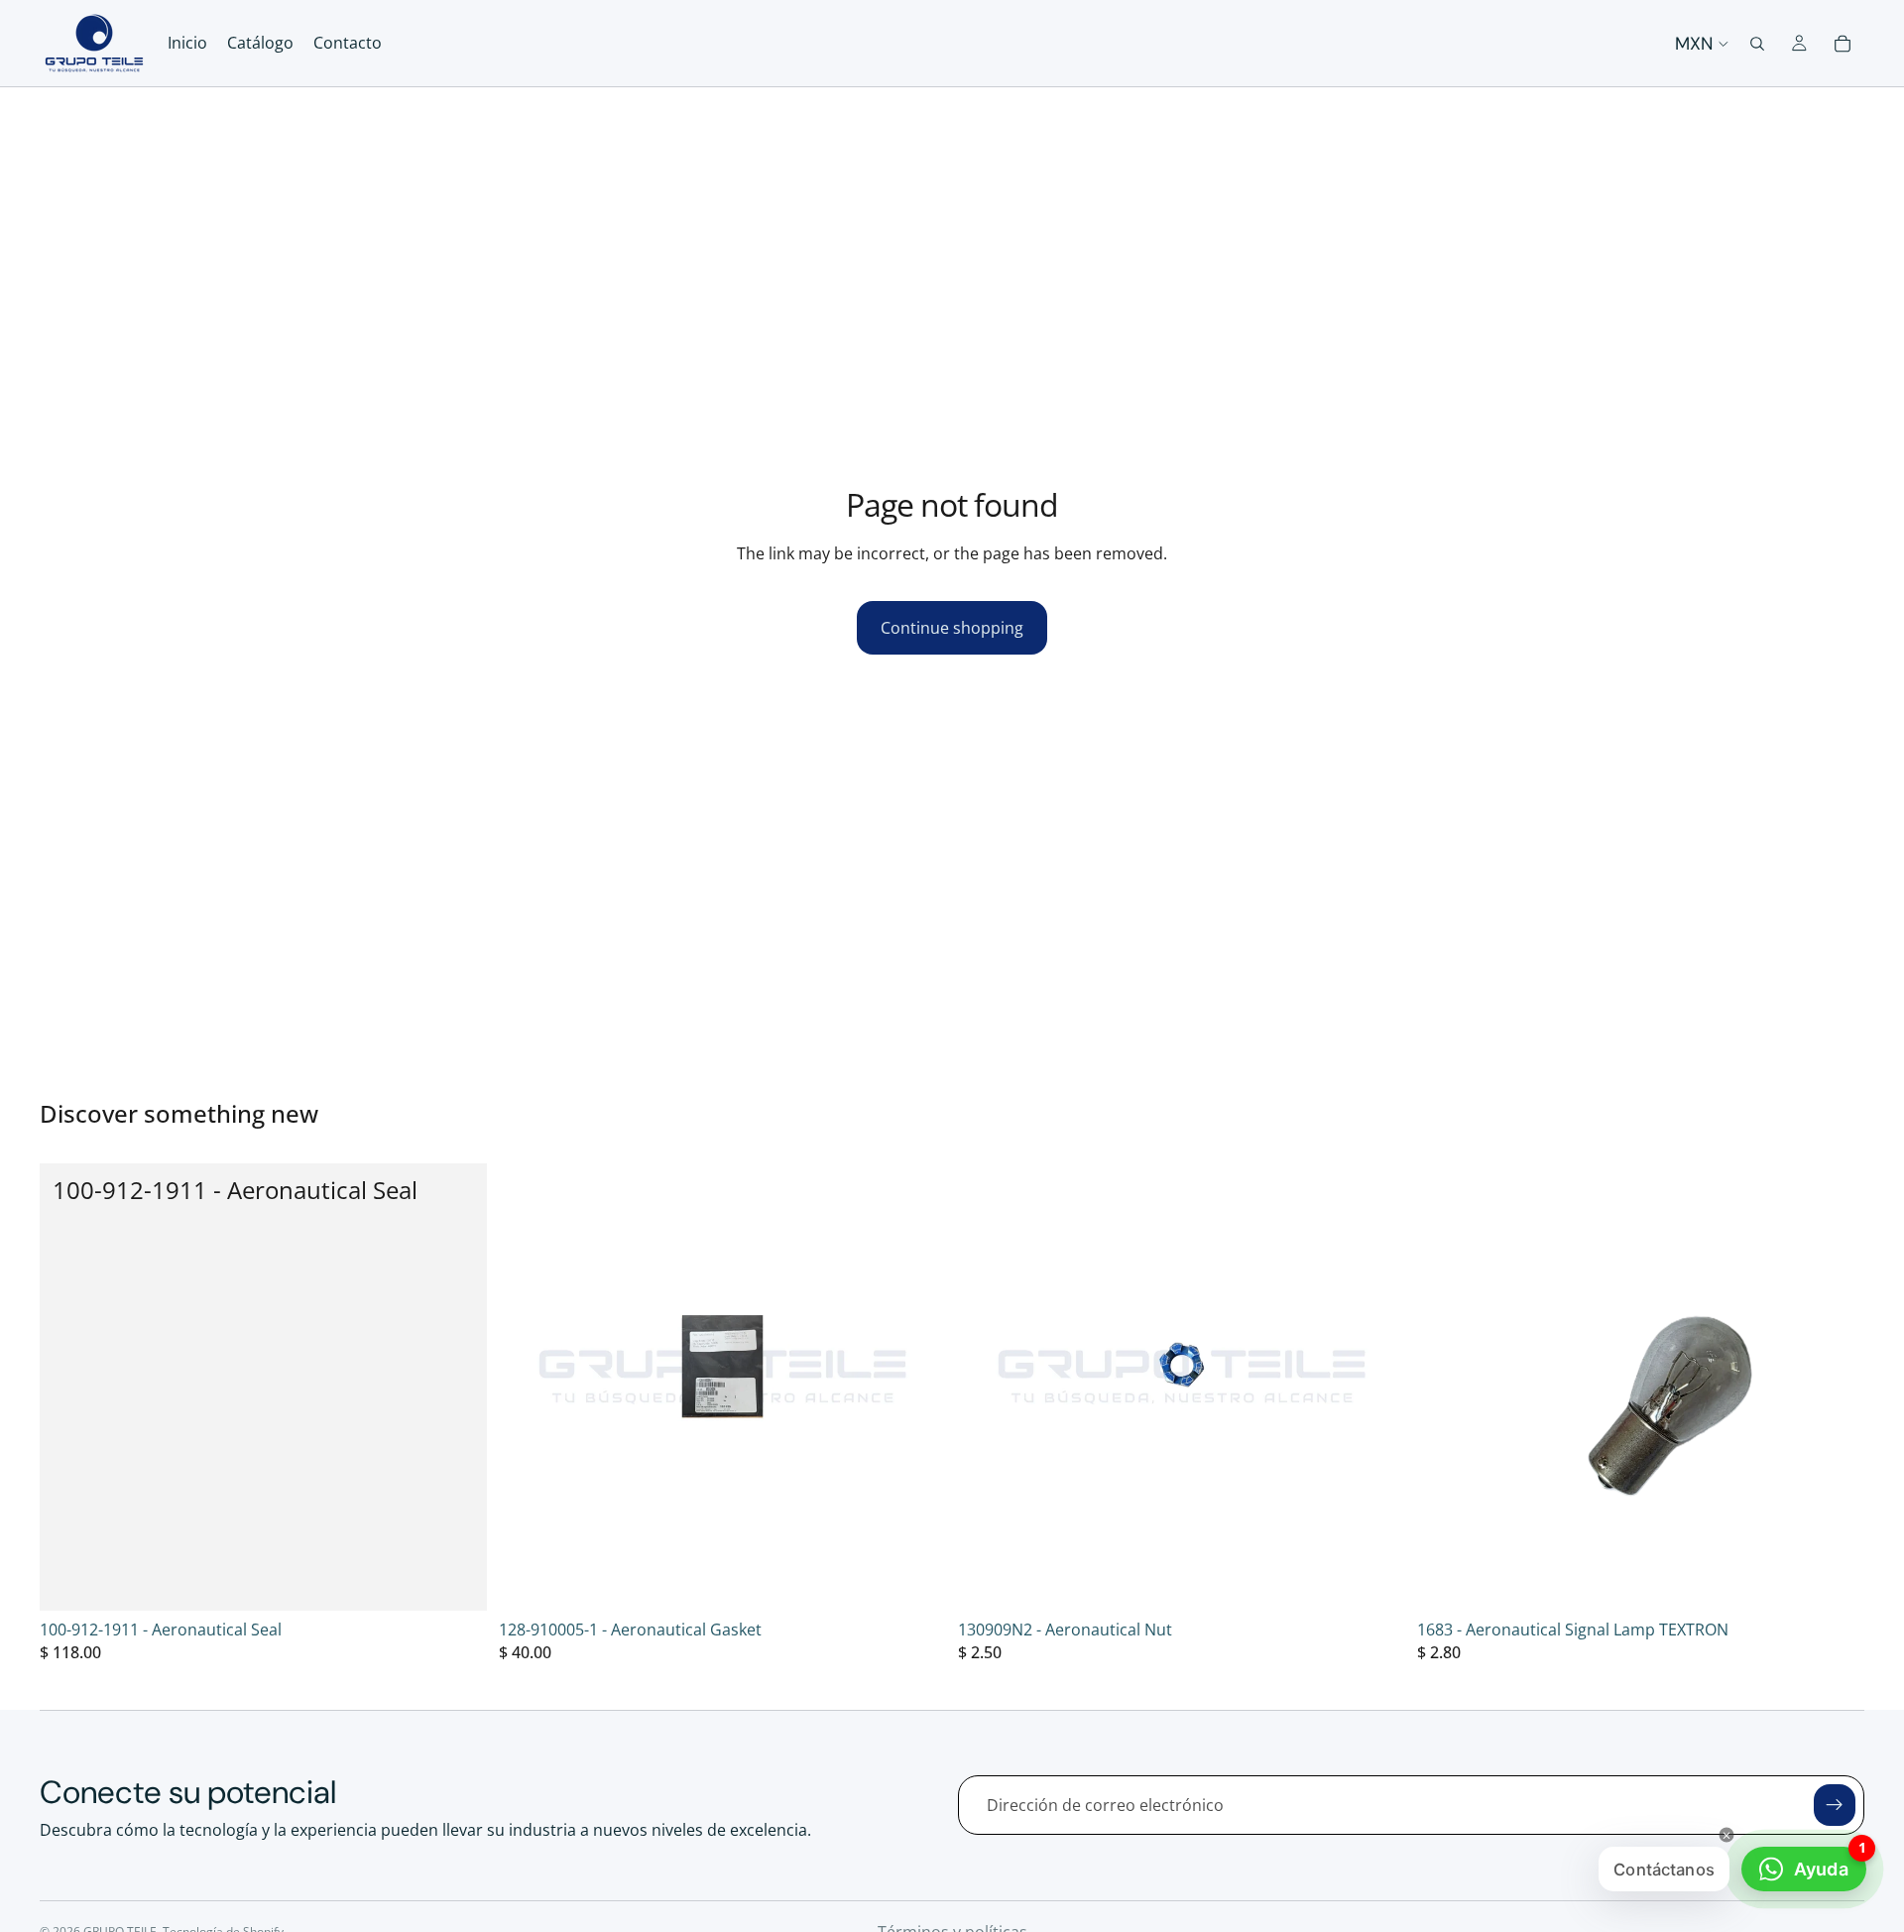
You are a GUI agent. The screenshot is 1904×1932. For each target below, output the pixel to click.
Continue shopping (952, 628)
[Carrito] (1843, 44)
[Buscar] (1757, 44)
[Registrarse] (1835, 1805)
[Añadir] (456, 1580)
